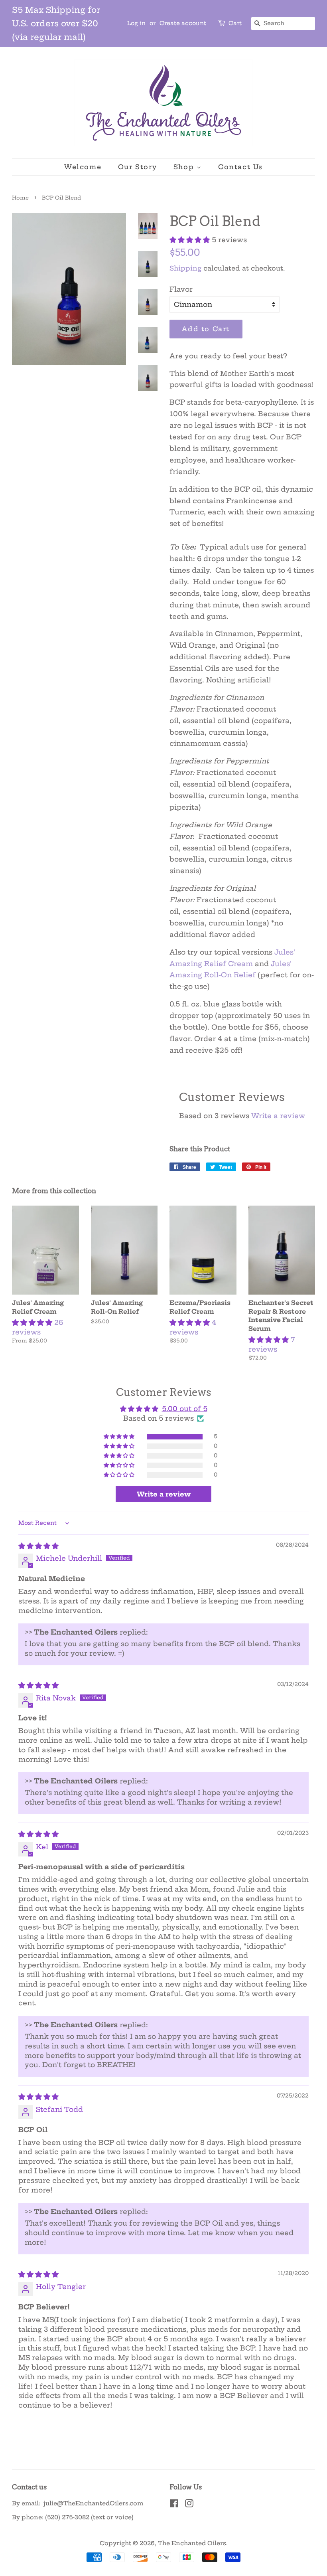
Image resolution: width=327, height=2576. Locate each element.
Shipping (185, 268)
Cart (235, 23)
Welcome (83, 167)
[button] (191, 240)
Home (20, 198)
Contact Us (240, 167)
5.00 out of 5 (185, 1409)
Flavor (181, 289)
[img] (38, 1546)
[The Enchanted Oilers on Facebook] (174, 2505)
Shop (185, 167)
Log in (136, 23)
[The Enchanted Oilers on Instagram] (189, 2505)
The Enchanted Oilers (192, 2543)
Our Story (137, 167)
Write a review (278, 1116)
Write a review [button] (164, 1494)
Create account (183, 23)
